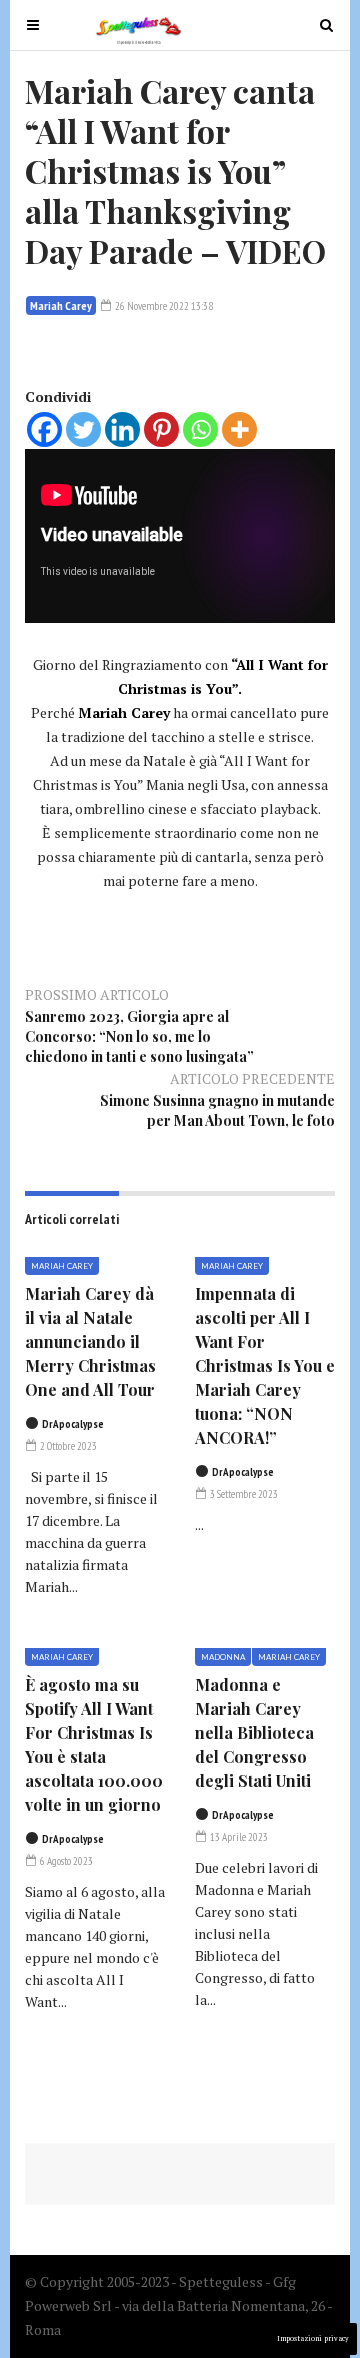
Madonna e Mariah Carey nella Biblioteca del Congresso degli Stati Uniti (254, 1732)
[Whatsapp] (200, 429)
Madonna (223, 1657)
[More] (239, 429)
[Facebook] (44, 429)
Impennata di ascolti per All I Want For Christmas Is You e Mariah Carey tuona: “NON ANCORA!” (265, 1365)
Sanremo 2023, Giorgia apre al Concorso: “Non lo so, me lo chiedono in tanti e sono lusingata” (139, 1036)
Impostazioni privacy (313, 2338)
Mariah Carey (61, 305)
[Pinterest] (161, 429)
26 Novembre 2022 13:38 (163, 306)
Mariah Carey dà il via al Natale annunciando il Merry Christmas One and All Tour (90, 1341)
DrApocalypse (73, 1424)
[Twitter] (83, 429)
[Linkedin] (122, 429)
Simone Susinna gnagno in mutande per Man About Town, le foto (217, 1110)
